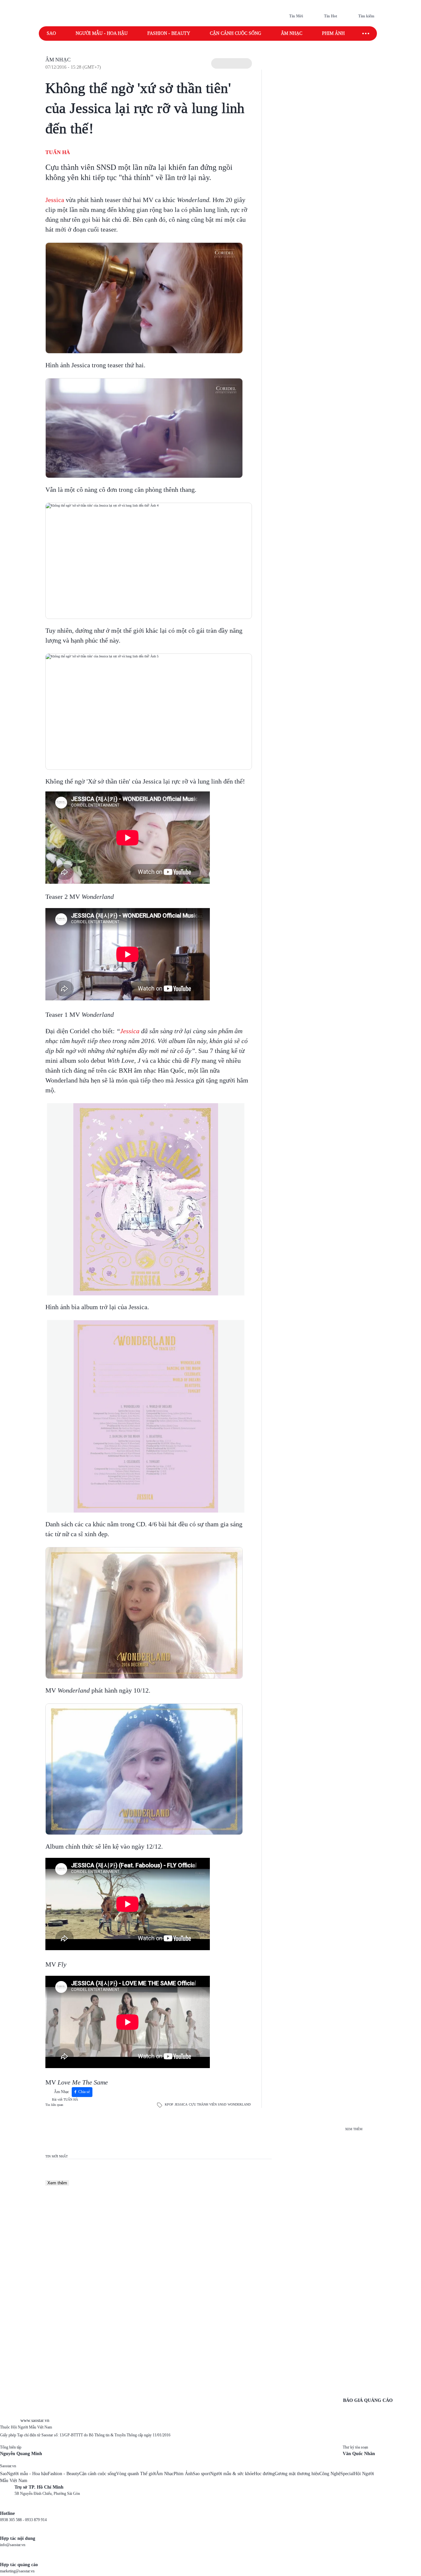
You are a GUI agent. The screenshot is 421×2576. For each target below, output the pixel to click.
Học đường (264, 2474)
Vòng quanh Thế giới (136, 2474)
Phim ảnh (333, 33)
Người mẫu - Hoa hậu (102, 33)
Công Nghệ (330, 2474)
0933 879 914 (36, 2520)
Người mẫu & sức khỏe (232, 2474)
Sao (51, 33)
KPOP (169, 2104)
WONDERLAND (239, 2104)
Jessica (56, 200)
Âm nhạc (292, 33)
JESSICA (181, 2104)
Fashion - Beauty (169, 33)
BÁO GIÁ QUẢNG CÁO (368, 2400)
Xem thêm (57, 2183)
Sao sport (201, 2474)
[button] (232, 63)
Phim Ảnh (183, 2474)
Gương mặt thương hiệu (297, 2474)
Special (347, 2474)
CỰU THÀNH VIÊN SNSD (208, 2104)
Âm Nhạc (58, 60)
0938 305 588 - (12, 2520)
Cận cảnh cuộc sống (235, 33)
